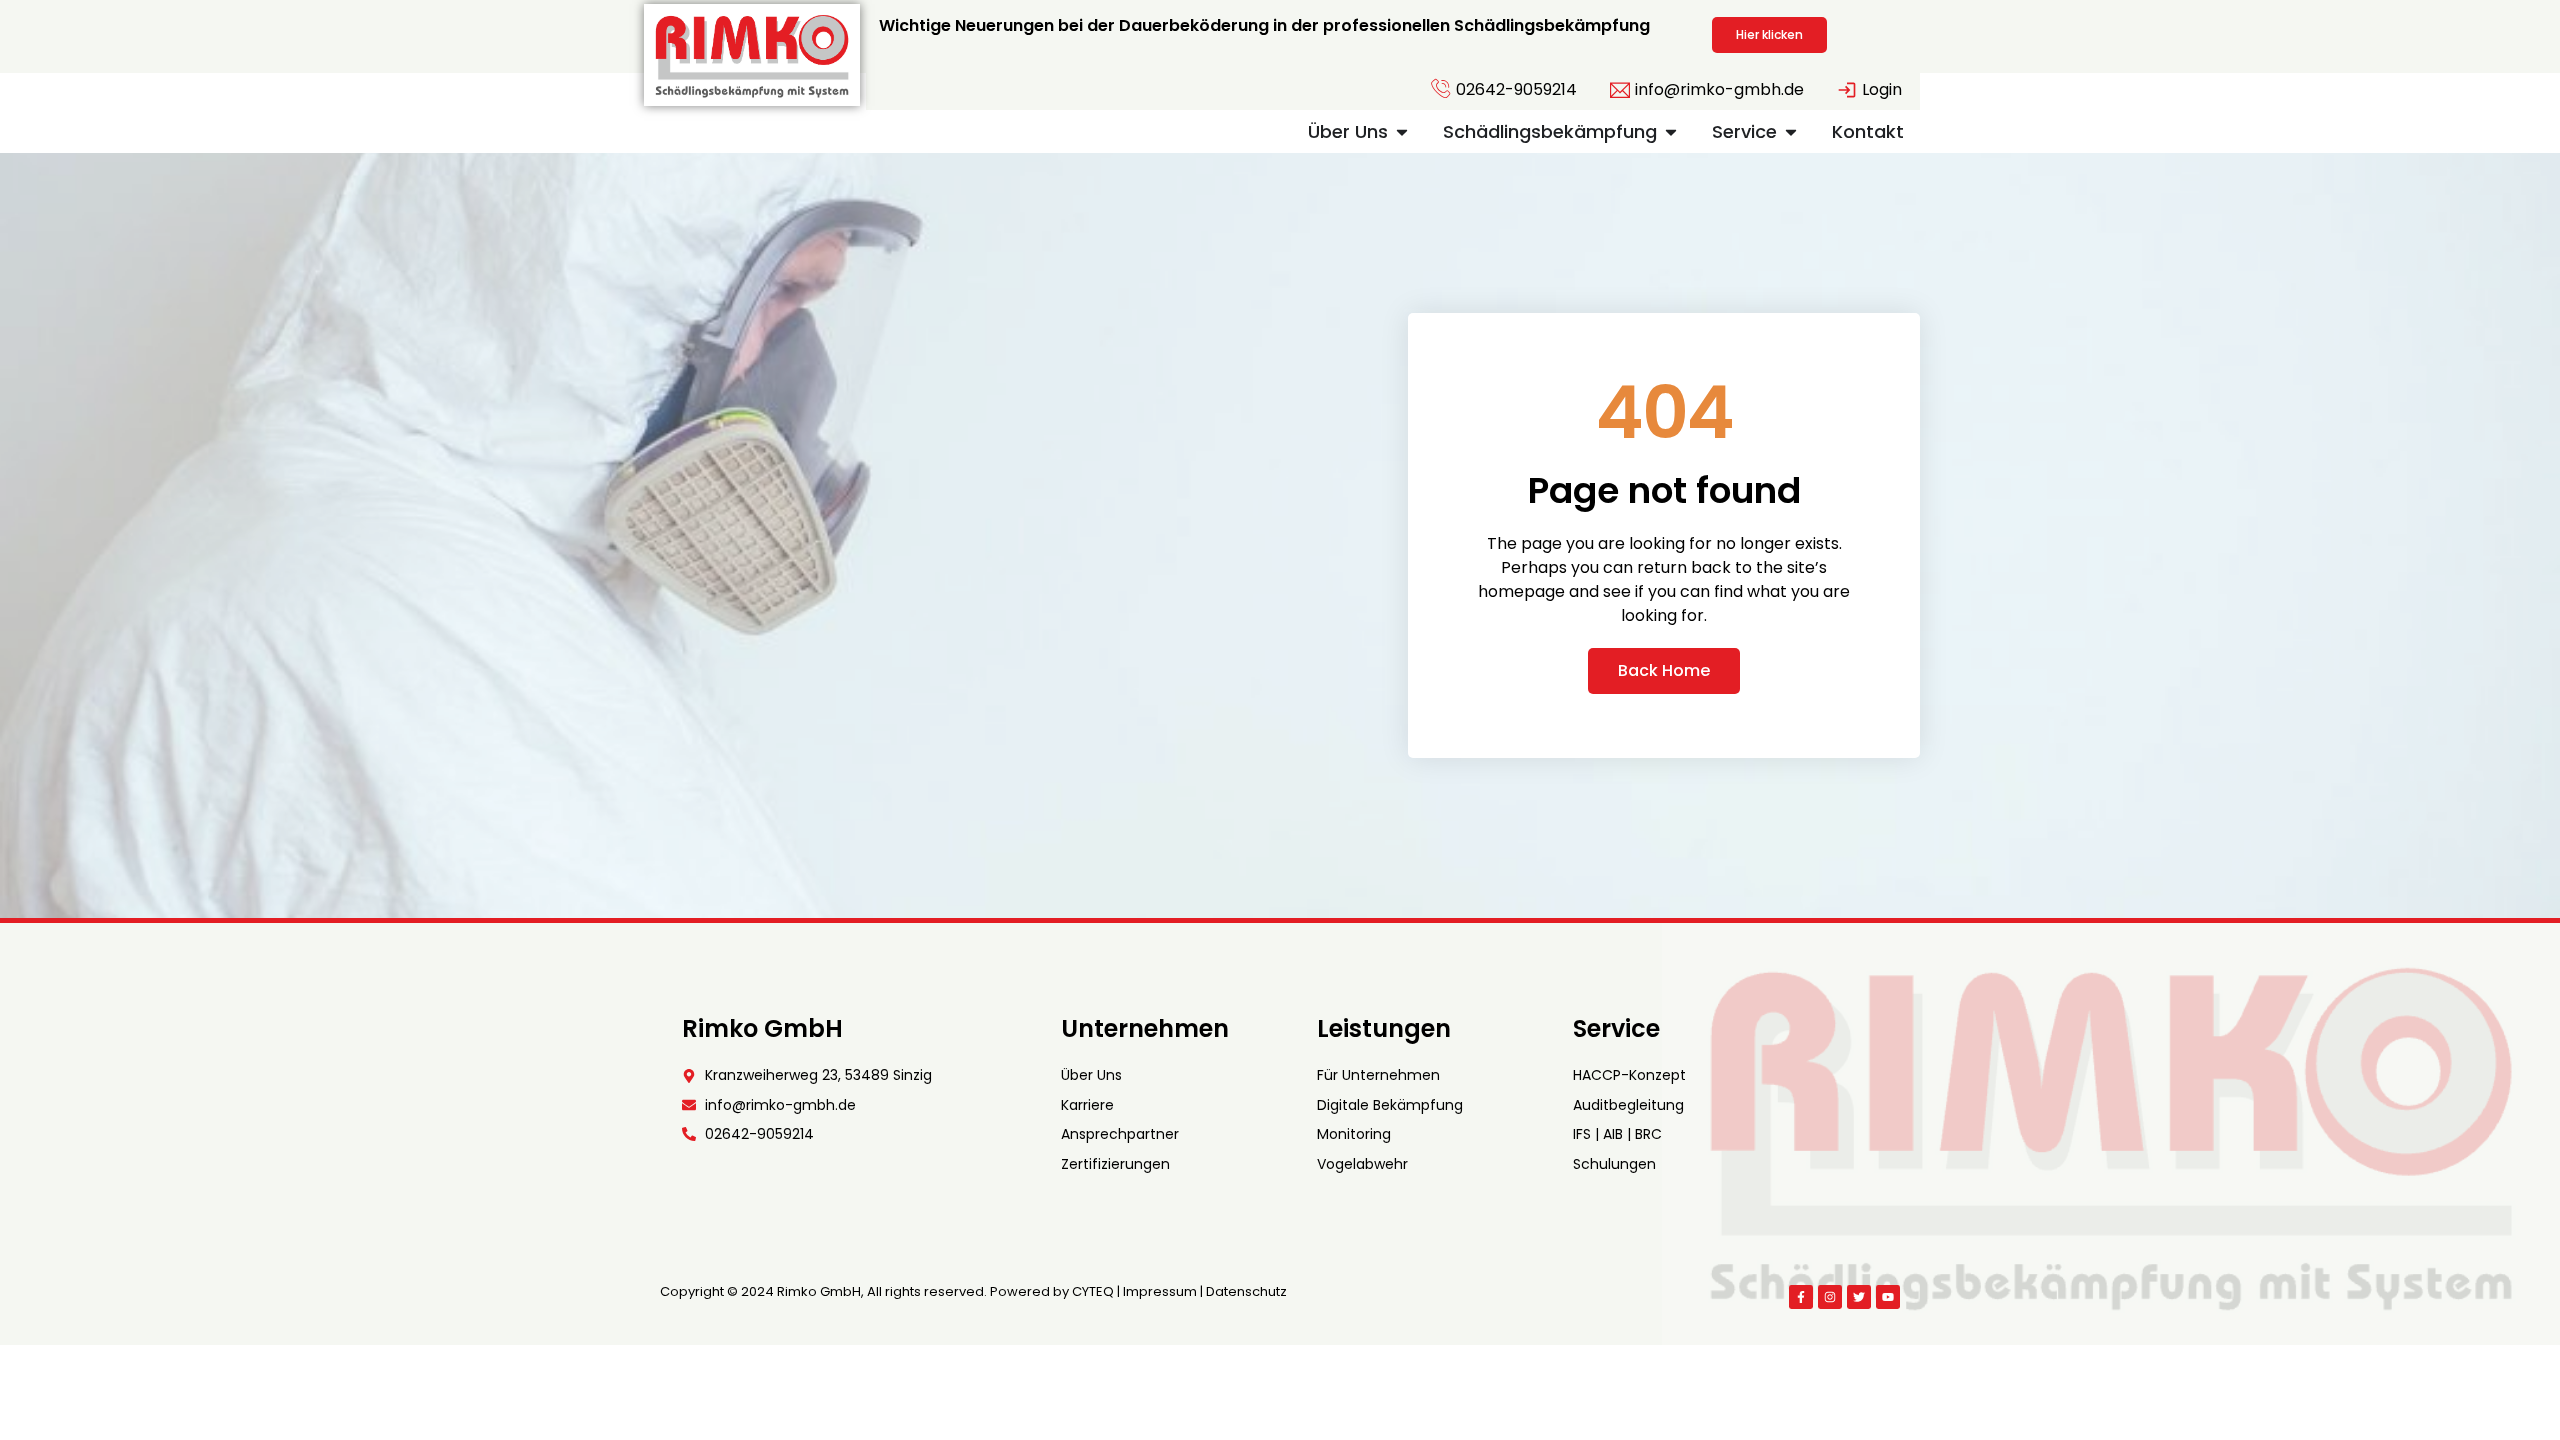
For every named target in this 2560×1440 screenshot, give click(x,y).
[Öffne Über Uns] (1402, 131)
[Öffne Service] (1791, 131)
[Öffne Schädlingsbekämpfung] (1671, 131)
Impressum (1160, 1291)
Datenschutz (1246, 1291)
